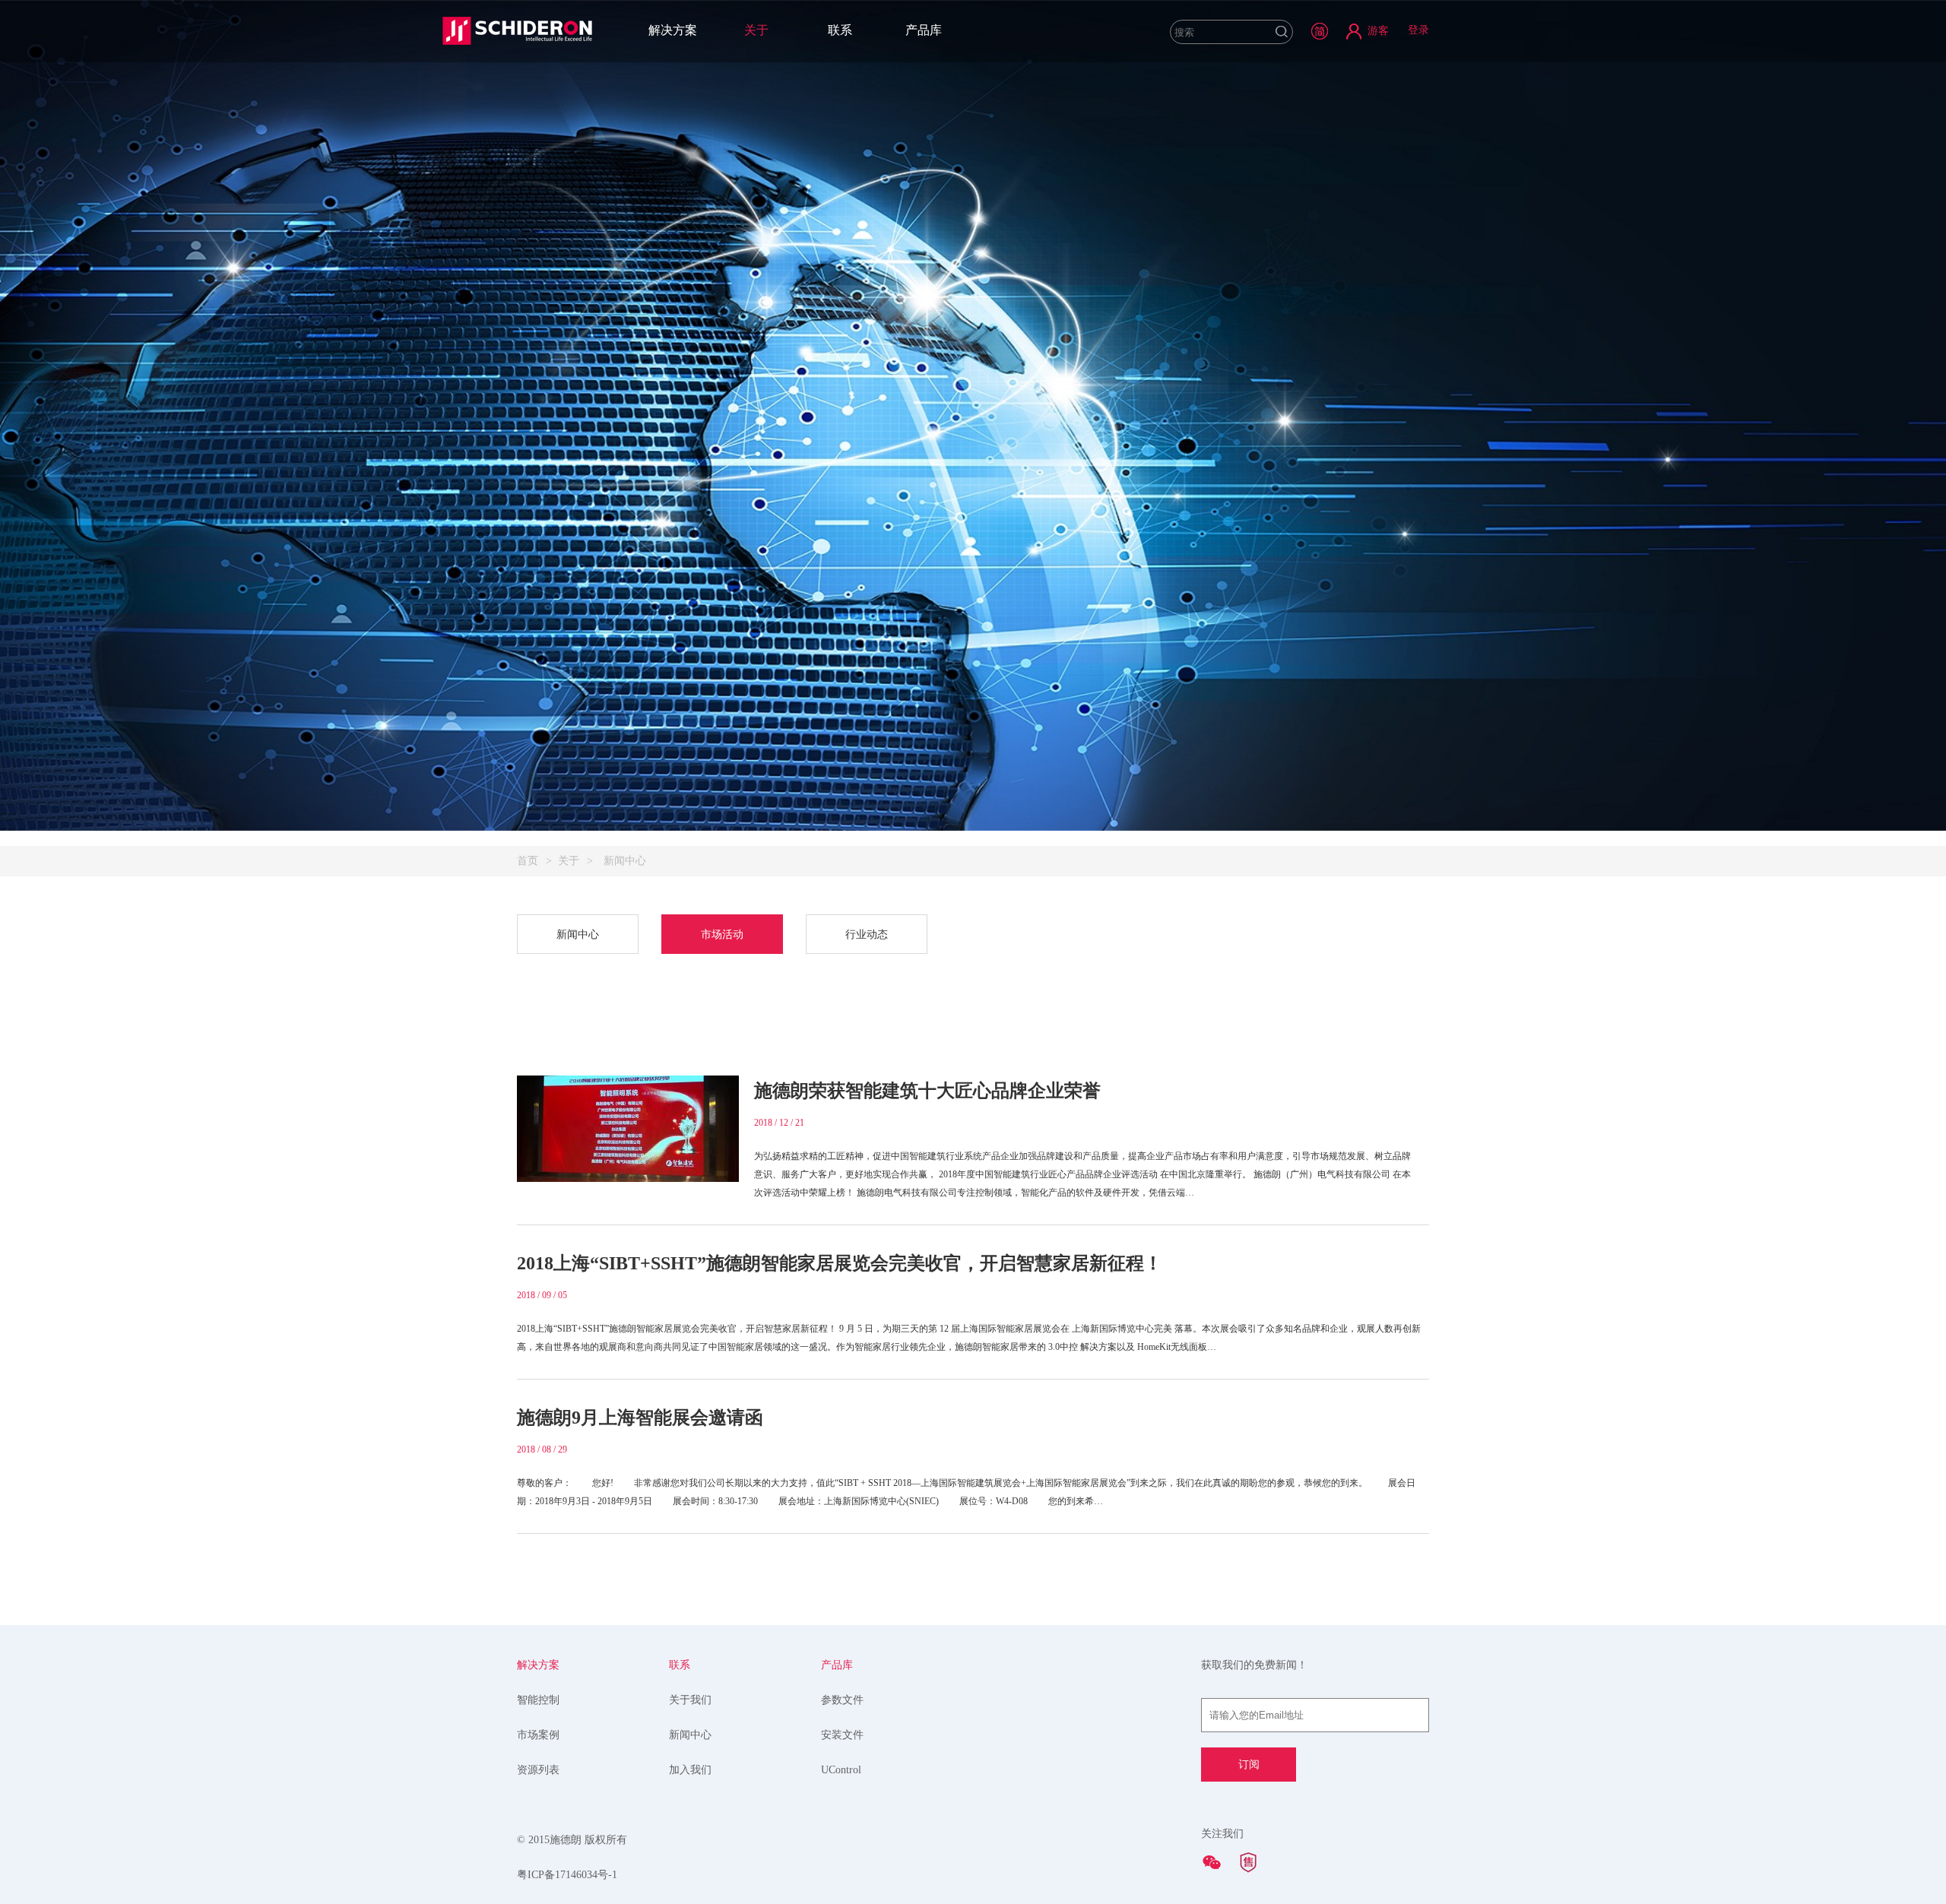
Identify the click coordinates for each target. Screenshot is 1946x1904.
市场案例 (538, 1735)
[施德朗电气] (517, 30)
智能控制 (538, 1700)
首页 (528, 861)
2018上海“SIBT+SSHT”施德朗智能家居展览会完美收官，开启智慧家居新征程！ (840, 1263)
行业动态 (867, 935)
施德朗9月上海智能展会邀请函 (640, 1418)
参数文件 (842, 1700)
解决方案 (673, 30)
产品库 (924, 30)
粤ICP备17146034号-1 (567, 1875)
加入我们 (690, 1770)
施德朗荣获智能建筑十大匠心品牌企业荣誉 (927, 1091)
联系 (840, 30)
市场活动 (722, 935)
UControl (841, 1770)
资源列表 (538, 1770)
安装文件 (842, 1735)
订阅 (1249, 1765)
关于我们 (690, 1700)
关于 (756, 30)
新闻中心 (578, 935)
